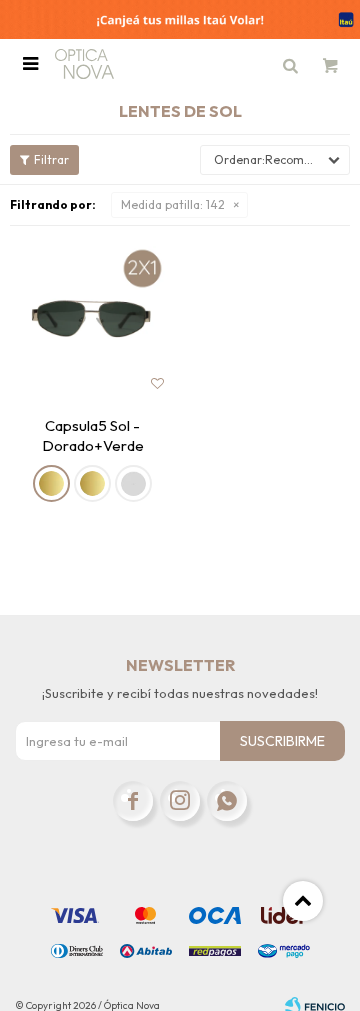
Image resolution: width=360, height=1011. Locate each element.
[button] (290, 64)
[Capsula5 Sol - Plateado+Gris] (133, 483)
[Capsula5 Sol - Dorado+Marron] (92, 483)
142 (173, 204)
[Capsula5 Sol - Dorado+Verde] (92, 318)
